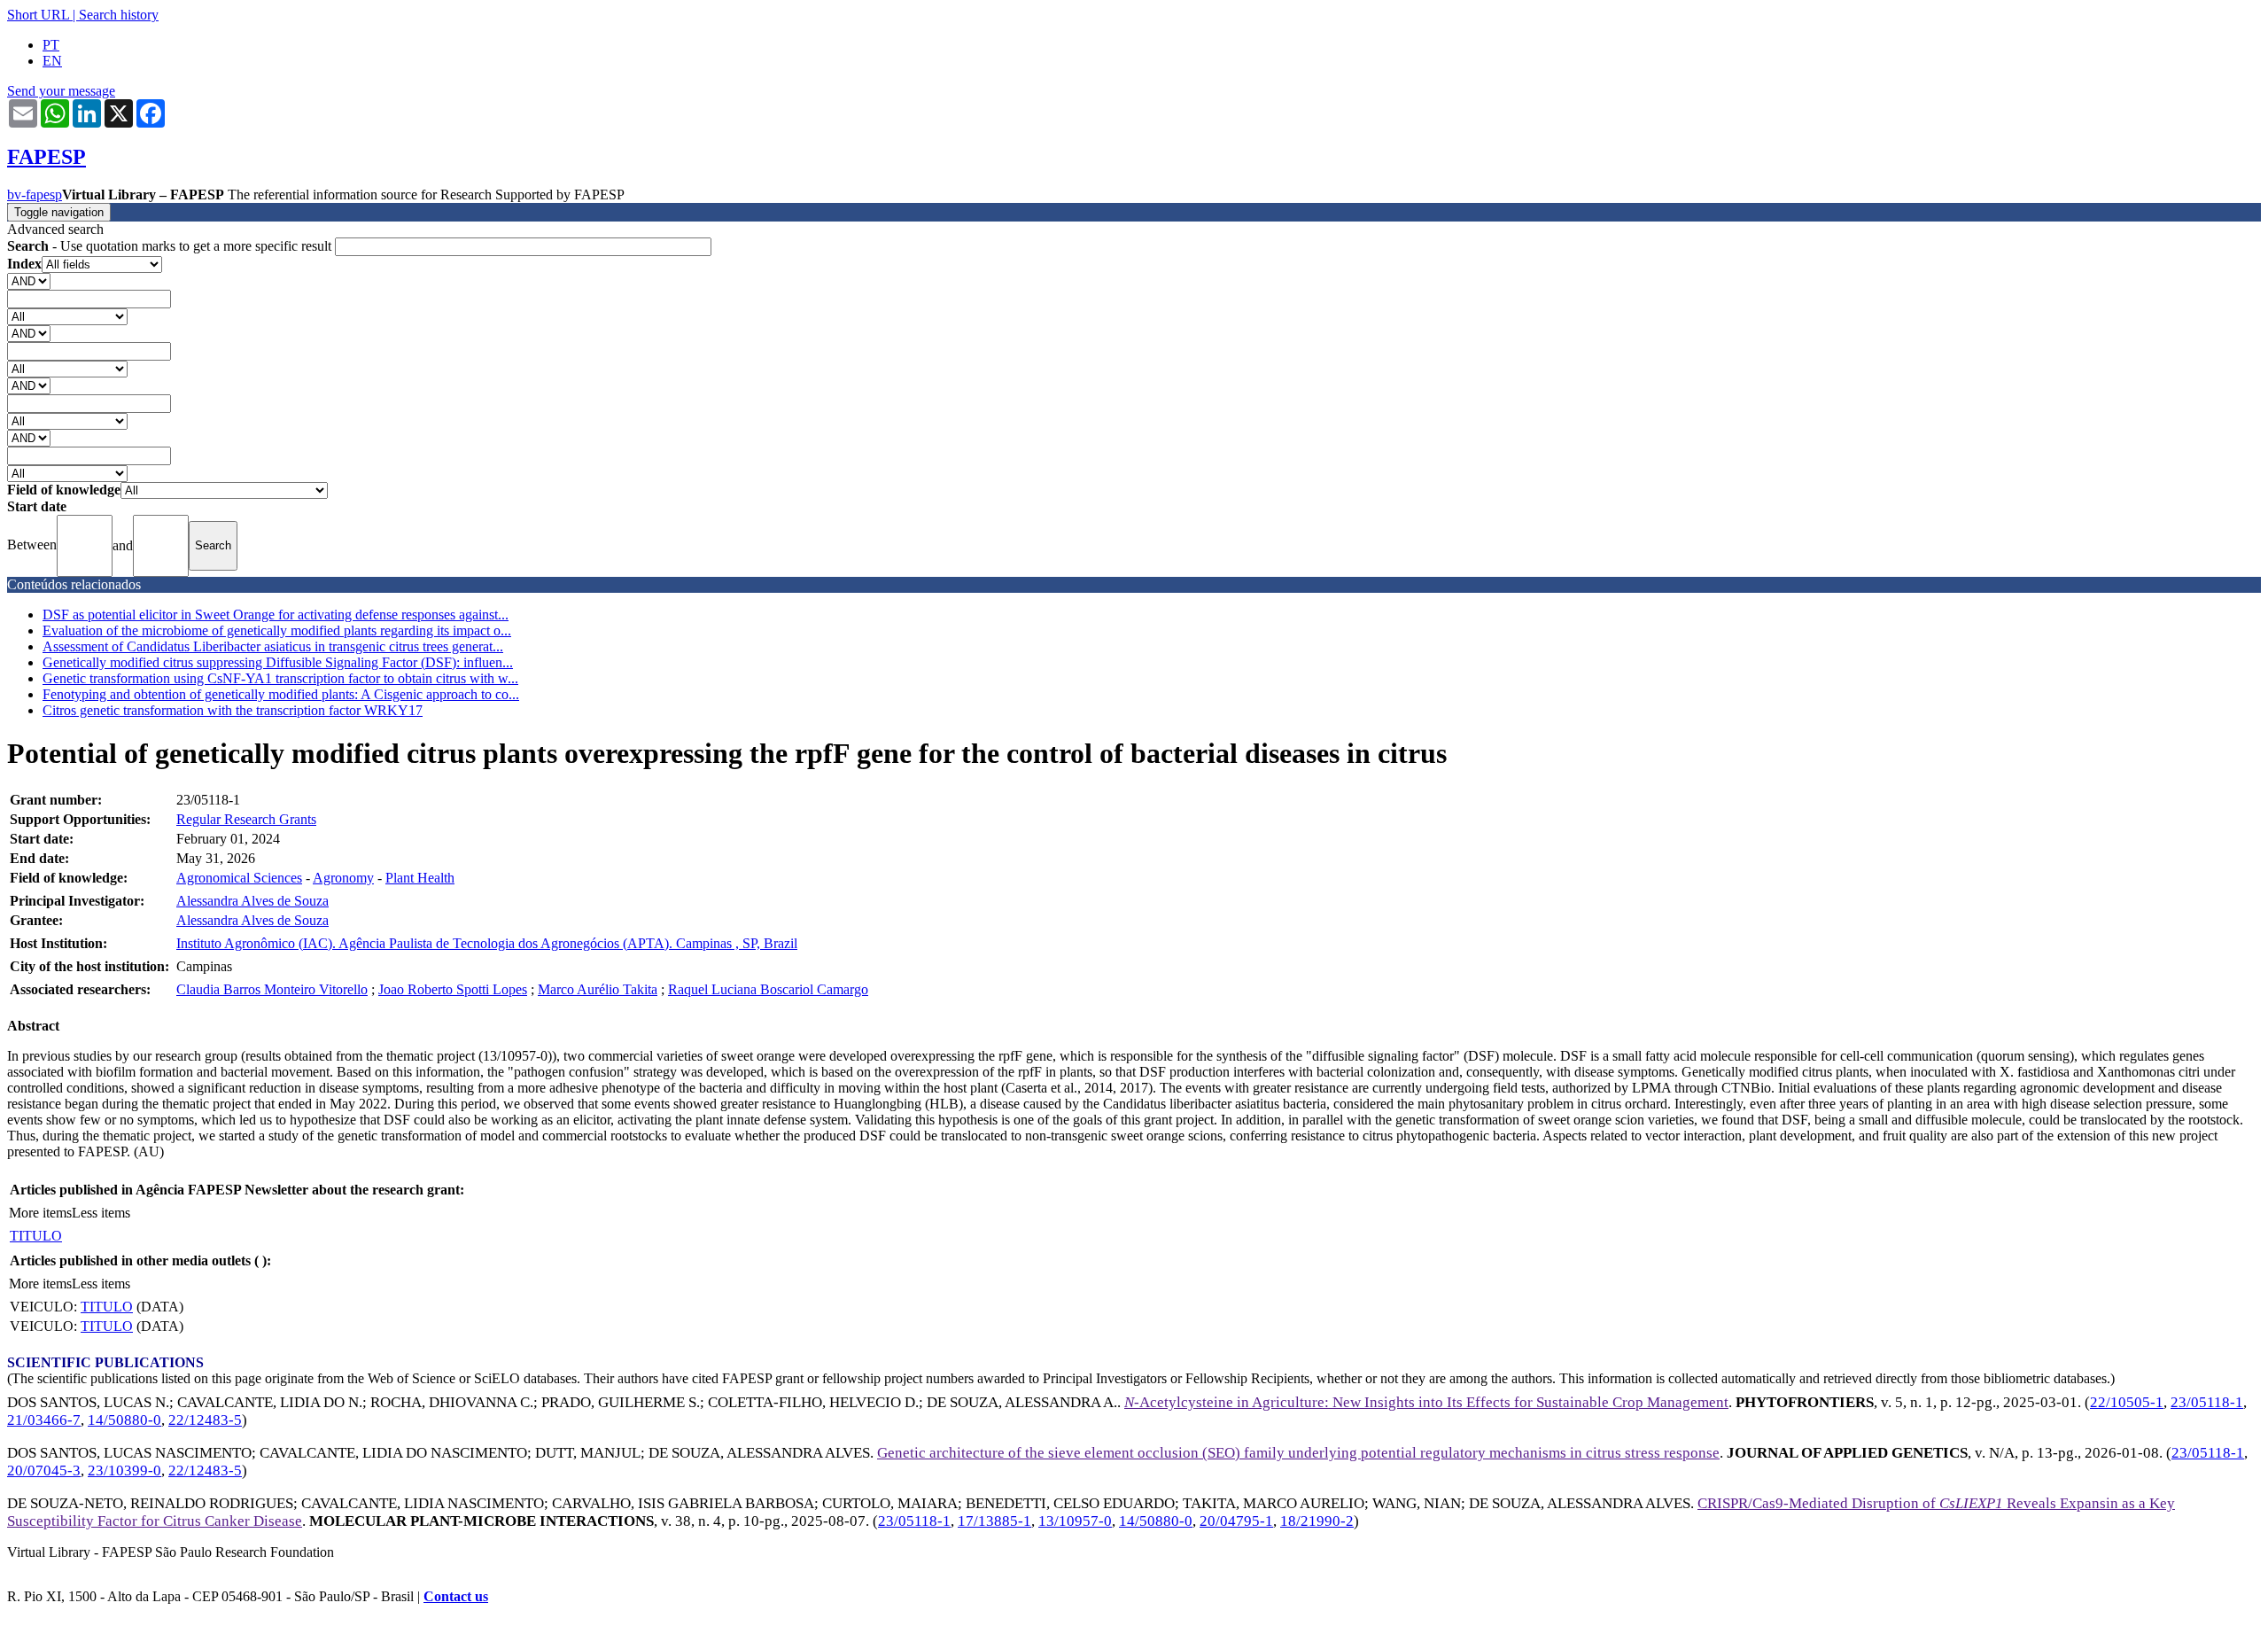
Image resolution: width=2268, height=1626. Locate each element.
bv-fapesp (35, 194)
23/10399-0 (124, 1470)
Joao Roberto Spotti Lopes (453, 989)
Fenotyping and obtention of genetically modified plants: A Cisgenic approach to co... (281, 694)
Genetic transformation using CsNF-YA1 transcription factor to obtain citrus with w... (280, 678)
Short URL (38, 15)
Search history (119, 15)
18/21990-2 (1317, 1521)
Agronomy (343, 878)
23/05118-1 (2207, 1402)
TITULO (36, 1236)
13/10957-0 (1075, 1521)
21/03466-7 (44, 1420)
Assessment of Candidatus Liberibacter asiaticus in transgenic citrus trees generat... (273, 646)
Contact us (456, 1596)
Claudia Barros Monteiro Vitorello (272, 989)
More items (40, 1213)
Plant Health (420, 878)
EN (52, 61)
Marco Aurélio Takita (598, 989)
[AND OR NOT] (29, 280)
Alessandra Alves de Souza (252, 901)
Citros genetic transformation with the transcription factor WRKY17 (233, 710)
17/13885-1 (994, 1521)
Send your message (61, 91)
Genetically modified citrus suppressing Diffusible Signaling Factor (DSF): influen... (278, 662)
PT (51, 45)
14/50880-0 (124, 1420)
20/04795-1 (1236, 1521)
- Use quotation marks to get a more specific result (171, 246)
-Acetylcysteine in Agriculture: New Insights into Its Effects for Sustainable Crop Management (1426, 1402)
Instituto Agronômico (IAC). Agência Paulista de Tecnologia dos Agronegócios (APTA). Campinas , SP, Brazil (487, 943)
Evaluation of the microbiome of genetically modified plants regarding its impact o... (277, 630)
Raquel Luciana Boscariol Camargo (768, 989)
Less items (101, 1213)
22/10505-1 (2127, 1402)
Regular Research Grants (246, 819)
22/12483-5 (205, 1420)
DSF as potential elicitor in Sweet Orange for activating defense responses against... (276, 615)
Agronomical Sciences (239, 878)
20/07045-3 (44, 1470)
